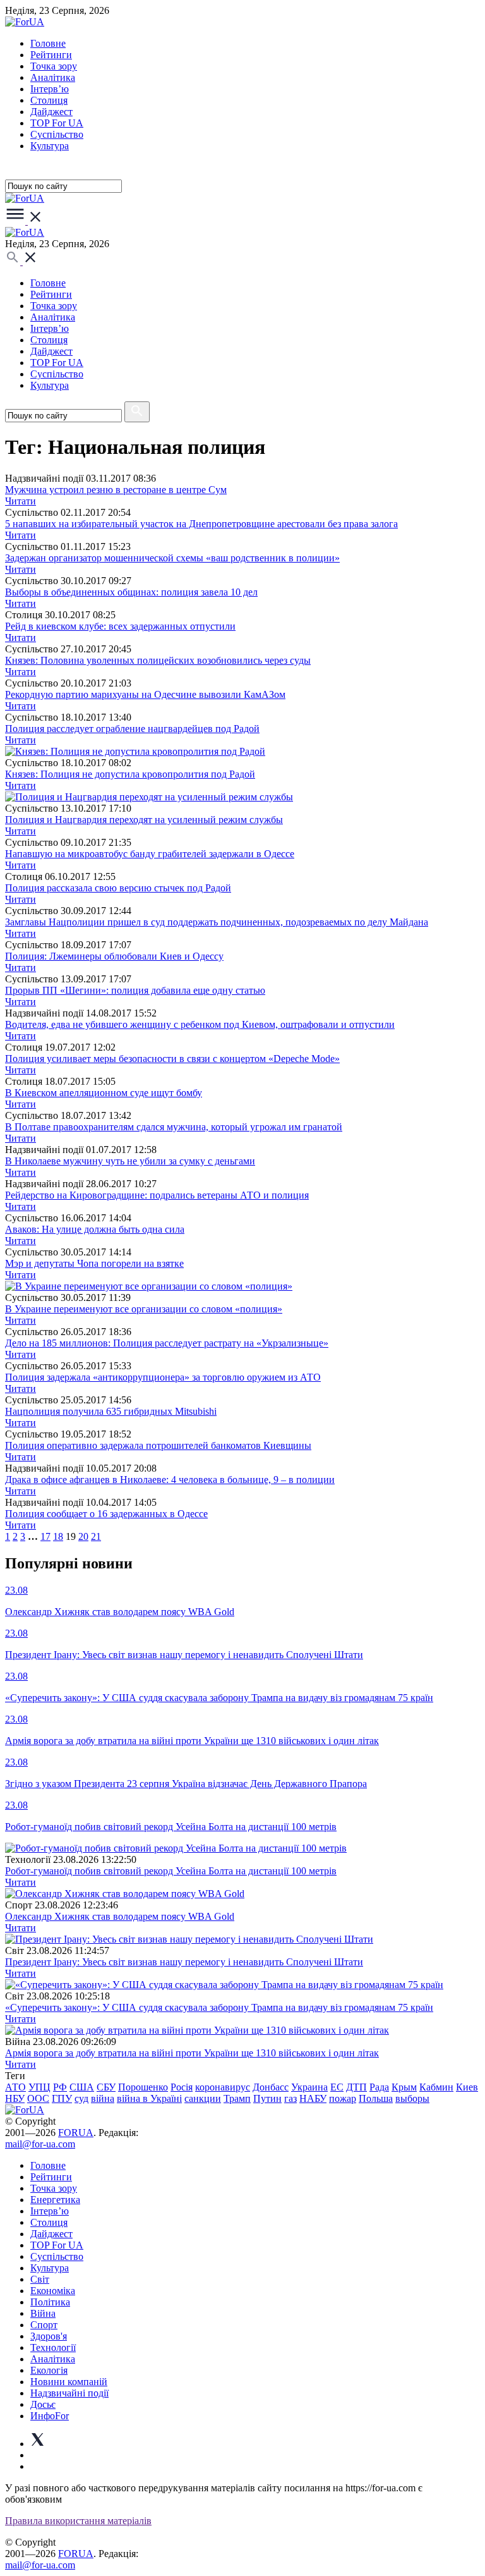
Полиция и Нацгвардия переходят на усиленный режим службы (144, 820)
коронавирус (223, 2087)
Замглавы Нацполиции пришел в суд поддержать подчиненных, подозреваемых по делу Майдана (217, 922)
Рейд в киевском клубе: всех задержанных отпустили (120, 626)
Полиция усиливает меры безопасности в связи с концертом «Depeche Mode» (172, 1059)
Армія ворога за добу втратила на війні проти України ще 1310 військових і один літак (192, 2053)
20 (83, 1536)
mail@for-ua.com (40, 2144)
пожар (343, 2098)
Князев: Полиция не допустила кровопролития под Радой (130, 774)
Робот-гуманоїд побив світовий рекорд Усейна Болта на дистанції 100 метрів (171, 1871)
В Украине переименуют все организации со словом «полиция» (144, 1309)
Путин (267, 2098)
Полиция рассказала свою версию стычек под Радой (118, 888)
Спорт (44, 2325)
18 (58, 1536)
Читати (21, 501)
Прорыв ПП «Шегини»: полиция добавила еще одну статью (135, 990)
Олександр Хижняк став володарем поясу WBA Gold (120, 1916)
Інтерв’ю (50, 89)
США (82, 2087)
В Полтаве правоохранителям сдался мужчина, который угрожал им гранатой (174, 1127)
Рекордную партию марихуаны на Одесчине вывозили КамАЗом (145, 694)
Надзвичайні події (69, 2393)
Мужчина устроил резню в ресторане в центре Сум (116, 490)
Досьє (43, 2404)
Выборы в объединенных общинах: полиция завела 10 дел (131, 592)
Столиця (49, 100)
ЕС (337, 2087)
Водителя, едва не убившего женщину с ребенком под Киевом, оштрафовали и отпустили (200, 1024)
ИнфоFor (50, 2416)
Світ (40, 2279)
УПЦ (39, 2087)
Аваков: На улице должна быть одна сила (95, 1229)
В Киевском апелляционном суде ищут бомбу (104, 1093)
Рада (379, 2087)
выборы (412, 2098)
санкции (203, 2098)
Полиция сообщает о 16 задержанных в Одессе (106, 1514)
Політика (50, 2302)
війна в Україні (149, 2098)
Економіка (53, 2291)
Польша (376, 2098)
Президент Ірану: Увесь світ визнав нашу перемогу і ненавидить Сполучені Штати (184, 1962)
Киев (467, 2087)
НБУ (15, 2098)
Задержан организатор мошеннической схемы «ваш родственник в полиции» (172, 558)
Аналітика (53, 77)
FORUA (76, 2133)
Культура (50, 146)
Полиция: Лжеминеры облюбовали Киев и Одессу (114, 956)
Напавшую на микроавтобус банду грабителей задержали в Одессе (150, 854)
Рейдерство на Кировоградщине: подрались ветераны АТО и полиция (157, 1195)
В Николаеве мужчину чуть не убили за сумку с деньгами (130, 1161)
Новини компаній (69, 2382)
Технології (53, 2347)
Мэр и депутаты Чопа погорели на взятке (94, 1263)
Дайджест (51, 112)
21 (96, 1536)
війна (103, 2098)
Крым (404, 2087)
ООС (38, 2098)
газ (290, 2098)
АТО (15, 2087)
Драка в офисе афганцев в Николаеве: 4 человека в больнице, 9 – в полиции (170, 1480)
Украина (309, 2087)
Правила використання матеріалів (78, 2521)
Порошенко (143, 2087)
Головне (48, 43)
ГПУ (62, 2098)
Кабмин (436, 2087)
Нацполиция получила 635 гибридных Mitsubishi (111, 1411)
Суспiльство (57, 134)
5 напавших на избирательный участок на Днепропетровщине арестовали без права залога (201, 524)
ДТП (356, 2087)
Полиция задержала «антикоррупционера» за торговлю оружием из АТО (163, 1377)
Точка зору (54, 66)
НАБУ (313, 2098)
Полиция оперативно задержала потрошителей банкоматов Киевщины (158, 1445)
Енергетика (55, 2200)
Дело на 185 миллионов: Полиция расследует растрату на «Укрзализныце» (167, 1343)
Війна (43, 2313)
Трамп (237, 2098)
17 (45, 1536)
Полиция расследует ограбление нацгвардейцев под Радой (132, 729)
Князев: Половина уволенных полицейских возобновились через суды (158, 660)
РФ (60, 2087)
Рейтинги (51, 55)
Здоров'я (49, 2336)
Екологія (49, 2370)
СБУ (106, 2087)
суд (81, 2098)
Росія (182, 2087)
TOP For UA (57, 123)
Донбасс (271, 2087)
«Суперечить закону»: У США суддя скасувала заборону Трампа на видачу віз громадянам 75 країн (219, 2007)
